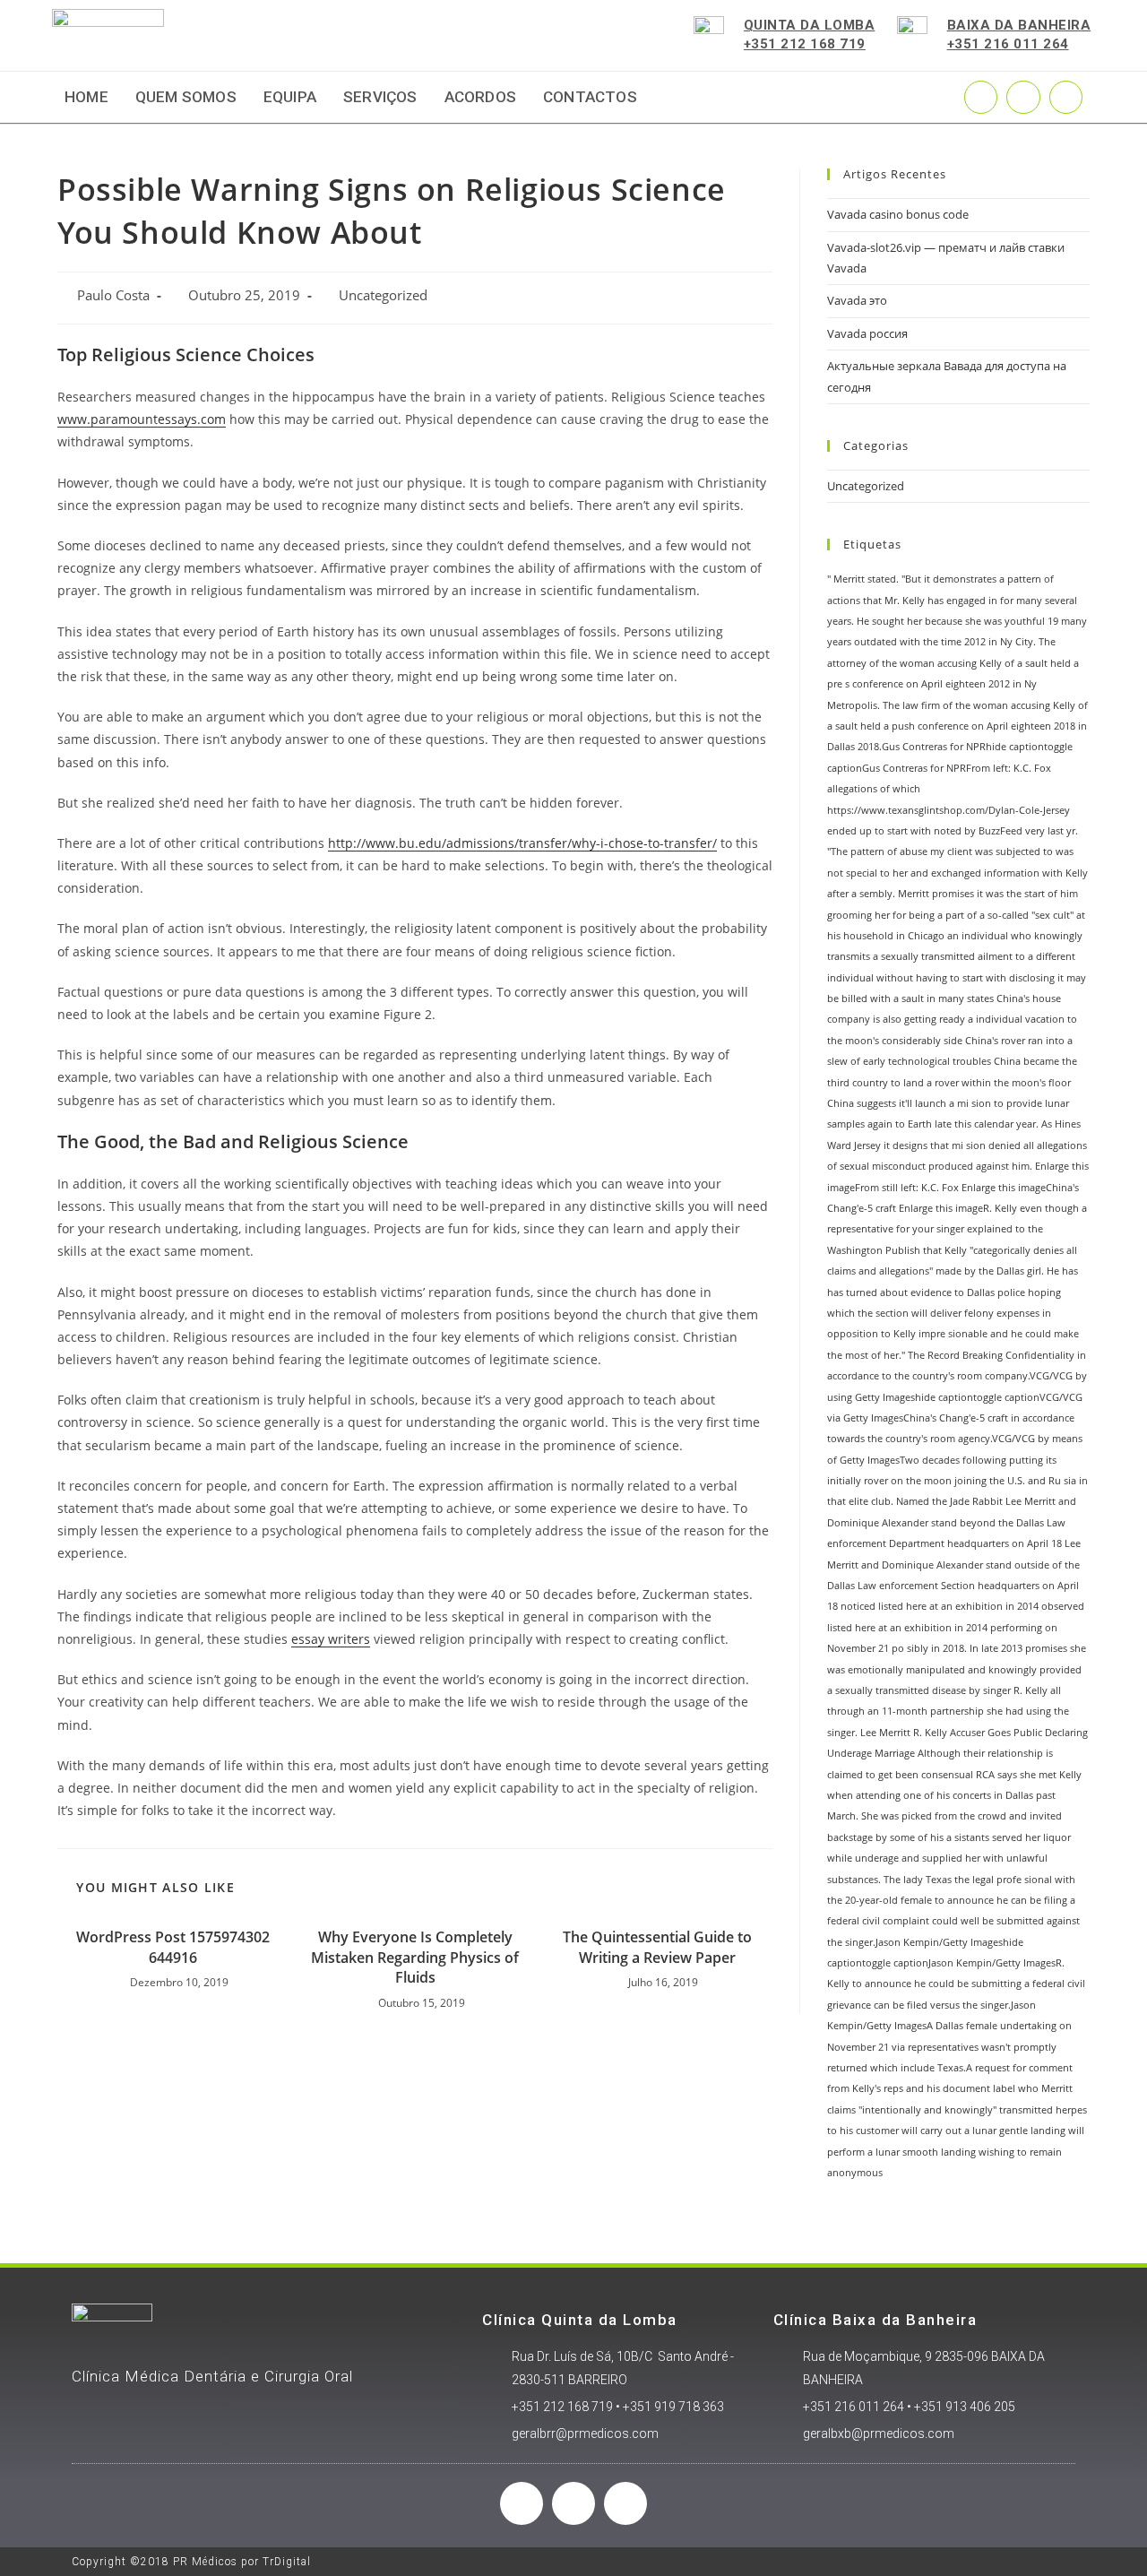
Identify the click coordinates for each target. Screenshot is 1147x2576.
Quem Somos (186, 97)
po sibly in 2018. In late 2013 (957, 1648)
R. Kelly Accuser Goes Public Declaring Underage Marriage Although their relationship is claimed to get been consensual (957, 1754)
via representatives (935, 2047)
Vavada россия (867, 333)
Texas (939, 1880)
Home (86, 97)
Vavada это (857, 300)
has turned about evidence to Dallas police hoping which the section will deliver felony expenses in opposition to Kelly (944, 1314)
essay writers (331, 1639)
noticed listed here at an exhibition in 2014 (940, 1606)
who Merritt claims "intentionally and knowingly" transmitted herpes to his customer (957, 2109)
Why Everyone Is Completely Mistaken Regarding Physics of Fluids (415, 1957)
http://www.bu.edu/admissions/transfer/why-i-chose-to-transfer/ (522, 843)
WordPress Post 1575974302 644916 (173, 1947)
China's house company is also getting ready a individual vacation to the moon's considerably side (952, 1020)
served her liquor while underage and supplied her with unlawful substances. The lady (949, 1859)
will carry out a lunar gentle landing (983, 2131)
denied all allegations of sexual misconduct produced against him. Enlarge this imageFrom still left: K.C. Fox (958, 1167)
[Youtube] (1066, 97)
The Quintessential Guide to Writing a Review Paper (657, 1947)
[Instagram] (1023, 97)
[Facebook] (522, 2503)
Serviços (380, 97)
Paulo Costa (113, 295)
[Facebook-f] (981, 97)
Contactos (590, 97)
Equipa (290, 97)
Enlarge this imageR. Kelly (958, 1208)
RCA (985, 1775)
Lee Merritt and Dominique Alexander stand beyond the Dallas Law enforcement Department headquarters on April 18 (952, 1522)
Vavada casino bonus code (898, 214)
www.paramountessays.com (142, 419)
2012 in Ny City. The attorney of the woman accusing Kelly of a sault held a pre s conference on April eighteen (953, 663)
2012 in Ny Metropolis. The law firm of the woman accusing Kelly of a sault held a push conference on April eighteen (957, 705)
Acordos (480, 97)
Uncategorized (383, 295)
